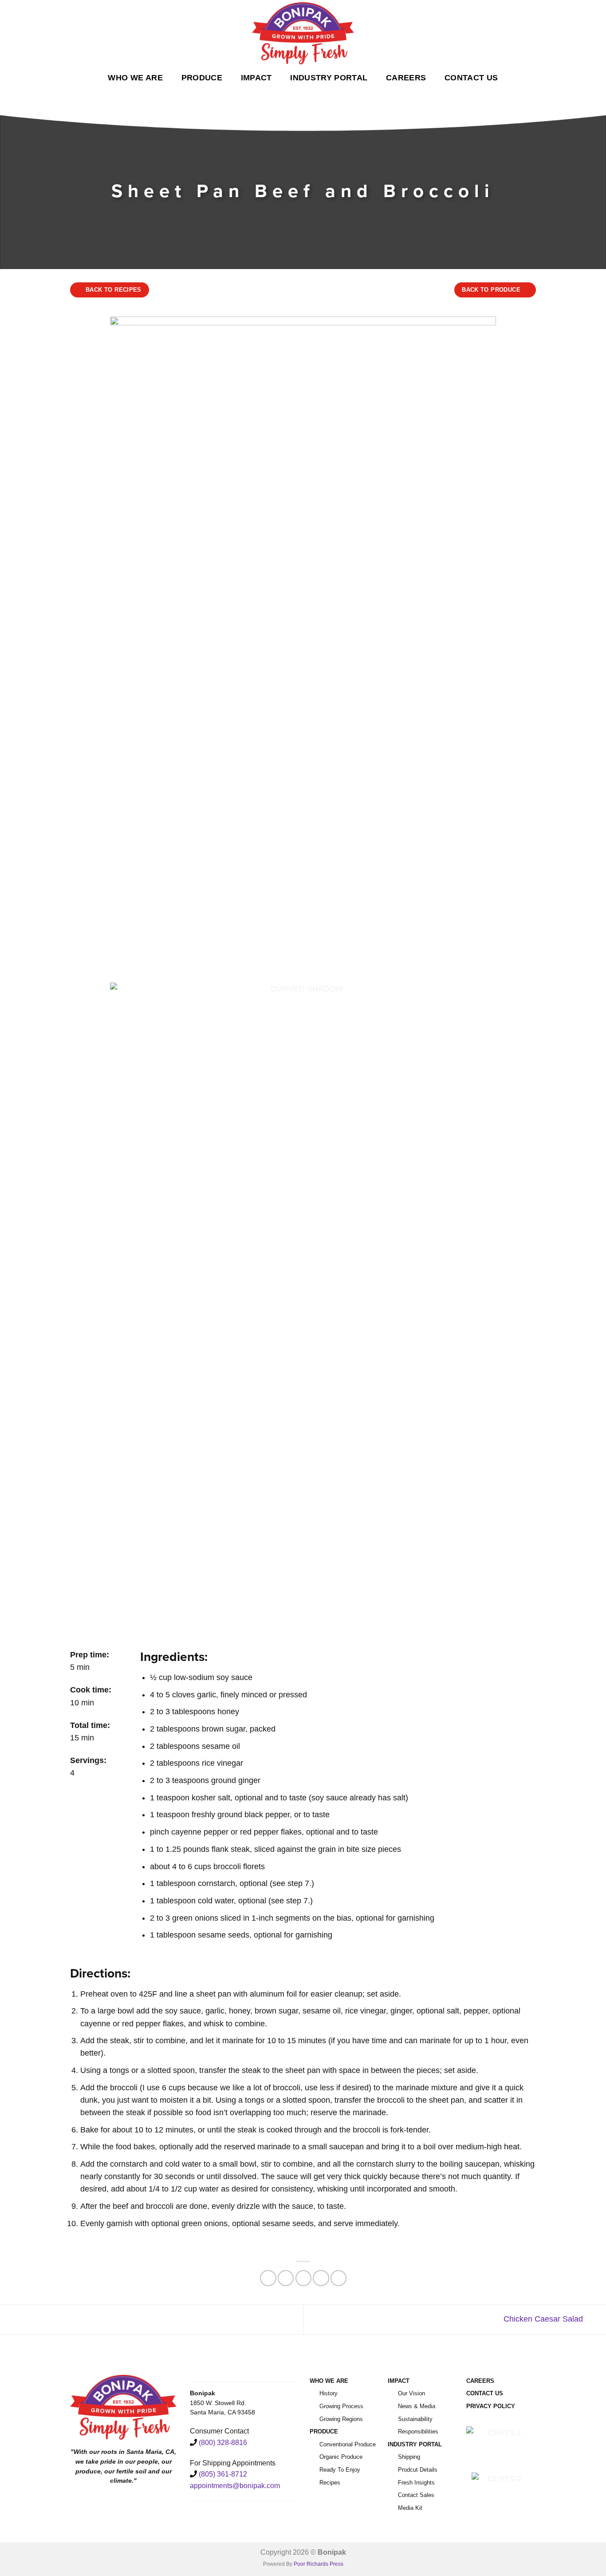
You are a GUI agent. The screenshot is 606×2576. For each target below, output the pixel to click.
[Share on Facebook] (268, 2278)
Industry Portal (329, 78)
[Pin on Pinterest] (321, 2278)
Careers (406, 78)
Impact (256, 78)
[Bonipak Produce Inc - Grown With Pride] (303, 33)
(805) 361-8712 (223, 2474)
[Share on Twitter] (286, 2278)
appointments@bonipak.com (235, 2486)
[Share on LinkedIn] (338, 2278)
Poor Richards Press (319, 2564)
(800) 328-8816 (223, 2443)
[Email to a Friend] (303, 2278)
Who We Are (135, 78)
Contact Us (471, 78)
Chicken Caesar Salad (544, 2319)
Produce (202, 78)
